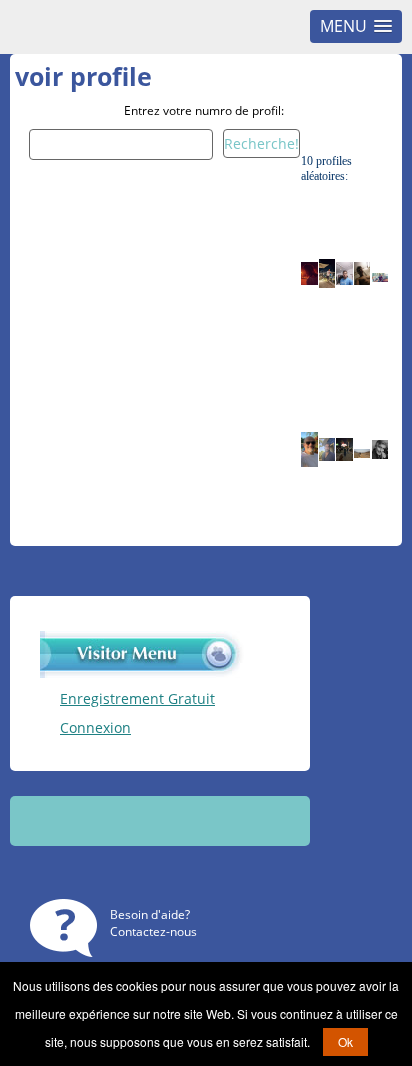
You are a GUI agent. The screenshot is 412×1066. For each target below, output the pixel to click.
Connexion (95, 727)
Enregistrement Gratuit (137, 698)
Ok (345, 1041)
